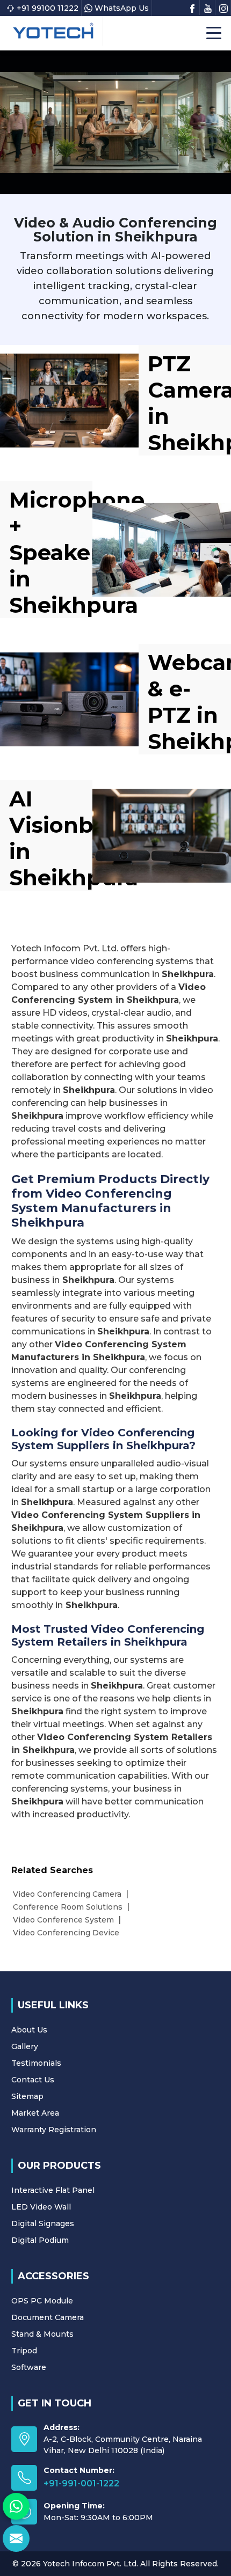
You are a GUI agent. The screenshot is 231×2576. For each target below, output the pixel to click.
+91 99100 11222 (48, 8)
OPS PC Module (42, 2301)
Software (29, 2367)
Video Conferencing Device (66, 1933)
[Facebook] (192, 8)
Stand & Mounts (42, 2334)
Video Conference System (63, 1920)
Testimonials (36, 2063)
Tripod (24, 2351)
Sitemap (27, 2096)
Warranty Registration (54, 2130)
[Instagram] (223, 8)
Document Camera (48, 2317)
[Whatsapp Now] (16, 2506)
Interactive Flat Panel (53, 2190)
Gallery (25, 2046)
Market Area (35, 2113)
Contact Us (33, 2080)
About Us (29, 2030)
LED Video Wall (41, 2207)
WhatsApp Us (122, 8)
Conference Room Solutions (68, 1907)
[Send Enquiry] (16, 2538)
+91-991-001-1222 (81, 2483)
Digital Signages (43, 2223)
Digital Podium (40, 2240)
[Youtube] (208, 8)
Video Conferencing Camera (67, 1894)
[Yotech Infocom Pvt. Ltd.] (53, 31)
